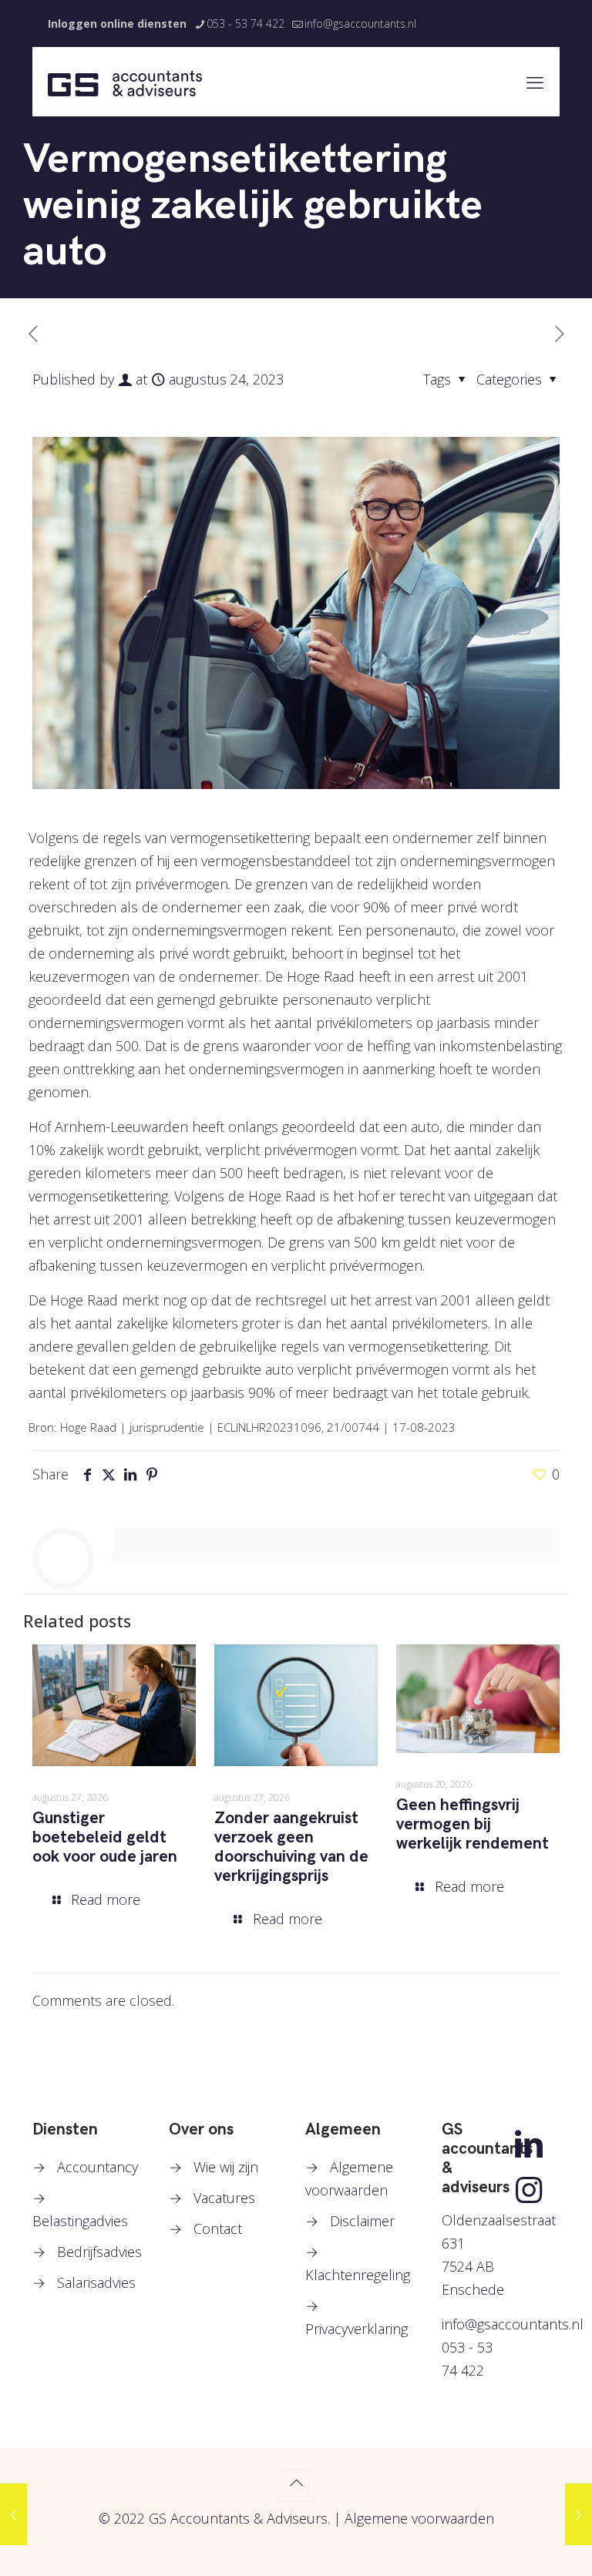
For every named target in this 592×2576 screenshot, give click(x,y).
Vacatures (224, 2198)
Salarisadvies (96, 2282)
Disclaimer (362, 2221)
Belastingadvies (80, 2221)
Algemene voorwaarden (419, 2518)
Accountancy (98, 2167)
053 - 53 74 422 (246, 24)
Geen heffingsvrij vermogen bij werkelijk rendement (473, 1824)
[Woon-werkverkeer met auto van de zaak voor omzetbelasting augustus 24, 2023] (579, 2514)
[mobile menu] (535, 82)
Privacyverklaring (357, 2329)
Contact (218, 2228)
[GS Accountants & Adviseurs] (125, 82)
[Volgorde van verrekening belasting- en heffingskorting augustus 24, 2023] (13, 2514)
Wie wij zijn (226, 2167)
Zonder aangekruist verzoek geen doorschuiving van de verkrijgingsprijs (291, 1847)
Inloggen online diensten (117, 24)
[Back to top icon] (296, 2483)
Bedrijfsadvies (99, 2252)
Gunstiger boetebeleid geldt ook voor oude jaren (105, 1837)
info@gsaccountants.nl (360, 24)
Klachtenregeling (358, 2275)
